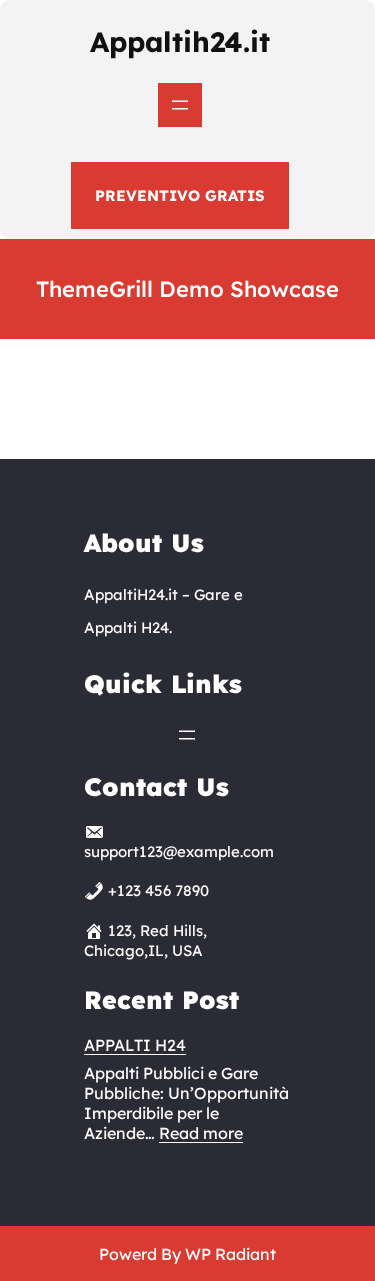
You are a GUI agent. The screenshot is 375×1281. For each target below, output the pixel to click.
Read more (201, 1133)
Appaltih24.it (180, 41)
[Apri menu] (180, 105)
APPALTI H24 (135, 1045)
